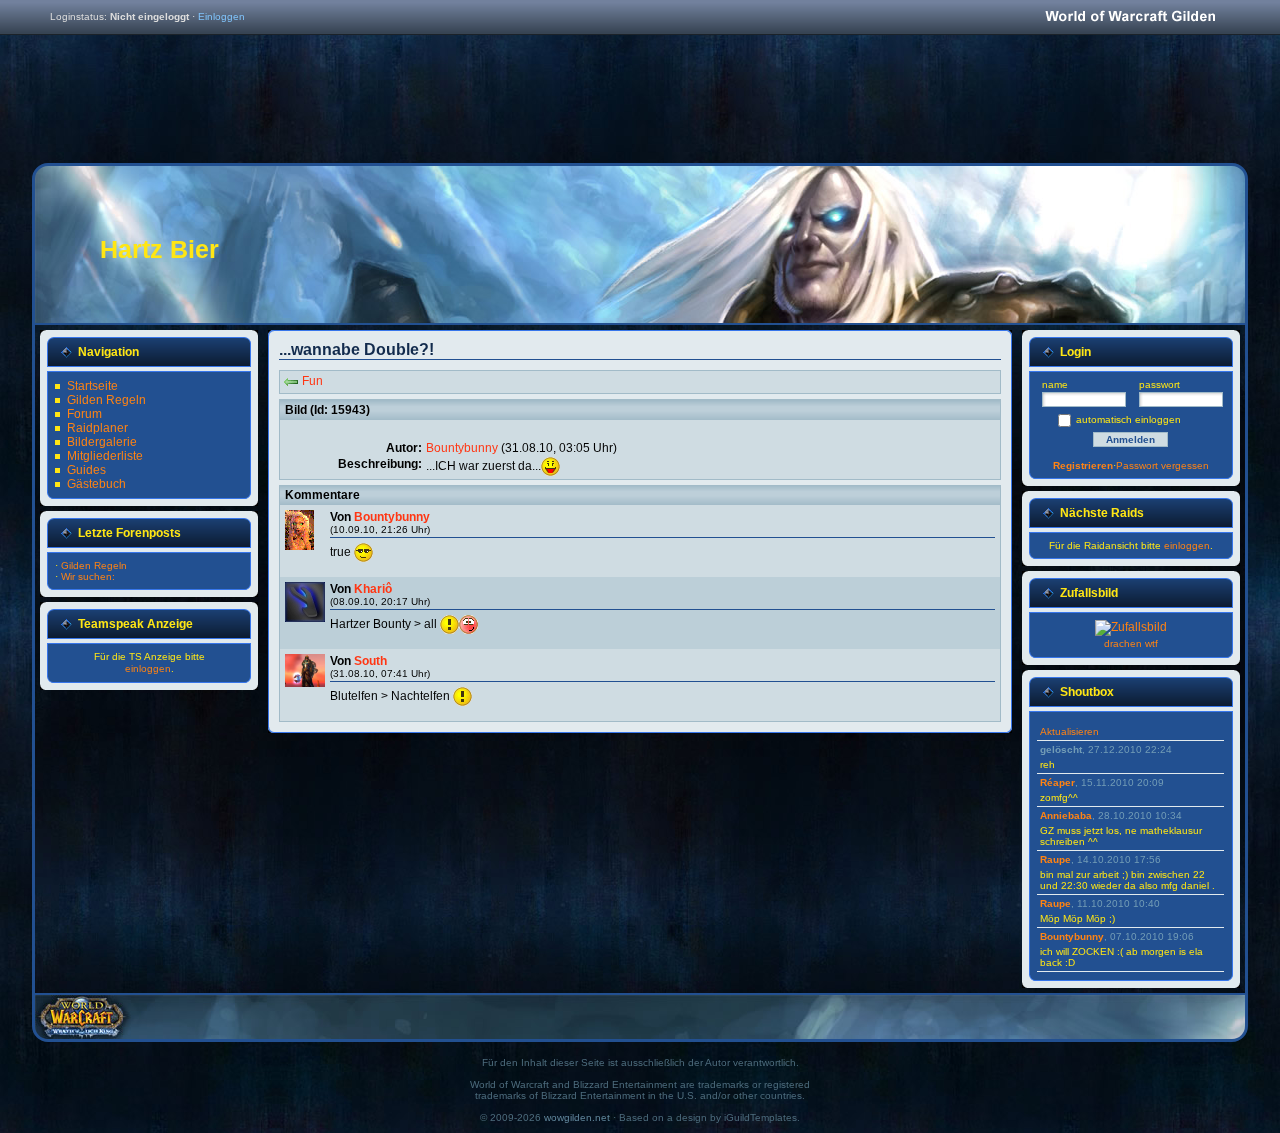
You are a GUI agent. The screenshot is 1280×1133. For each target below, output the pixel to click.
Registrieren (1083, 465)
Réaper (1057, 782)
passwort (1159, 384)
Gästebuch (96, 484)
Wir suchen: (88, 576)
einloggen (148, 668)
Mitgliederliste (105, 456)
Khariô (373, 589)
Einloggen (221, 16)
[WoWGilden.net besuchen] (1130, 17)
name (1055, 384)
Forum (84, 414)
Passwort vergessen (1162, 465)
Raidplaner (97, 428)
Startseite (92, 386)
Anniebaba (1066, 815)
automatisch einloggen (1128, 419)
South (370, 661)
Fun (312, 381)
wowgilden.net (577, 1117)
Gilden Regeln (106, 400)
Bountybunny (462, 448)
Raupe (1055, 859)
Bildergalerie (102, 442)
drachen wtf (1131, 643)
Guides (86, 470)
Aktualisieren (1069, 731)
